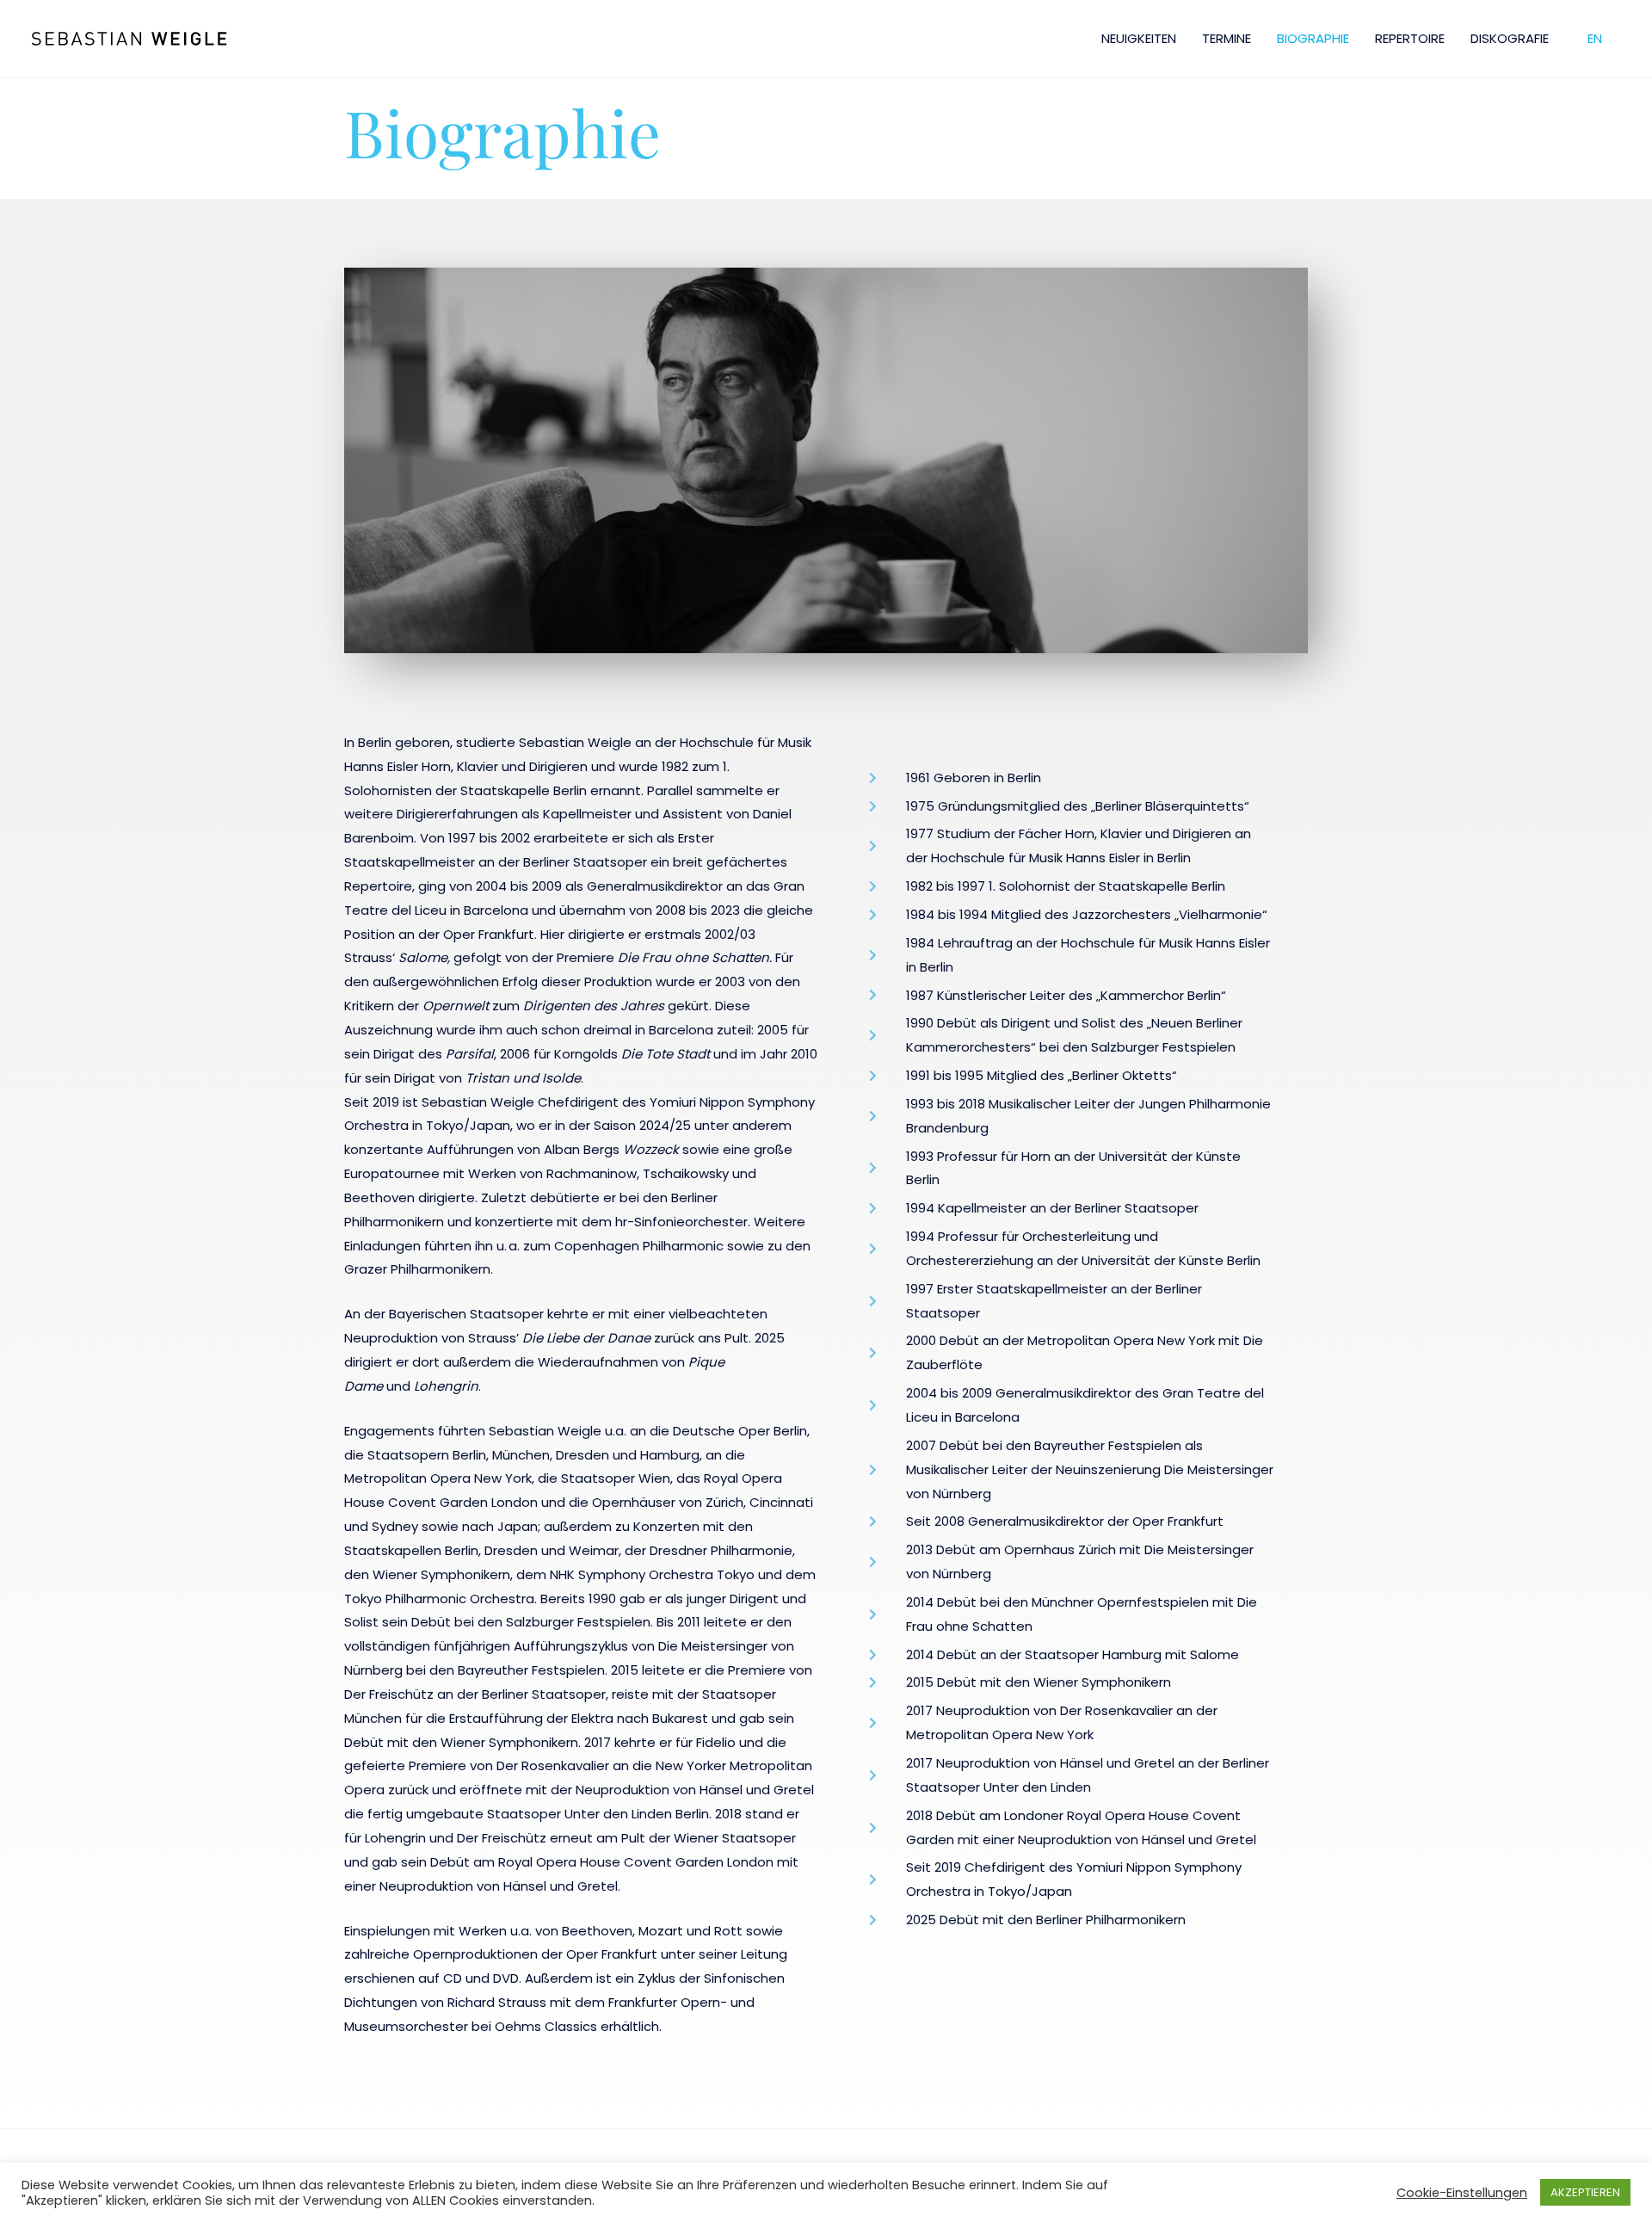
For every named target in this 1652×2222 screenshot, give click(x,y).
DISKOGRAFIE (1510, 38)
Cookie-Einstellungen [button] (1462, 2193)
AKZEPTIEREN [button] (1585, 2192)
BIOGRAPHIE (1313, 38)
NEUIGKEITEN (1139, 38)
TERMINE (1227, 38)
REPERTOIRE (1410, 38)
